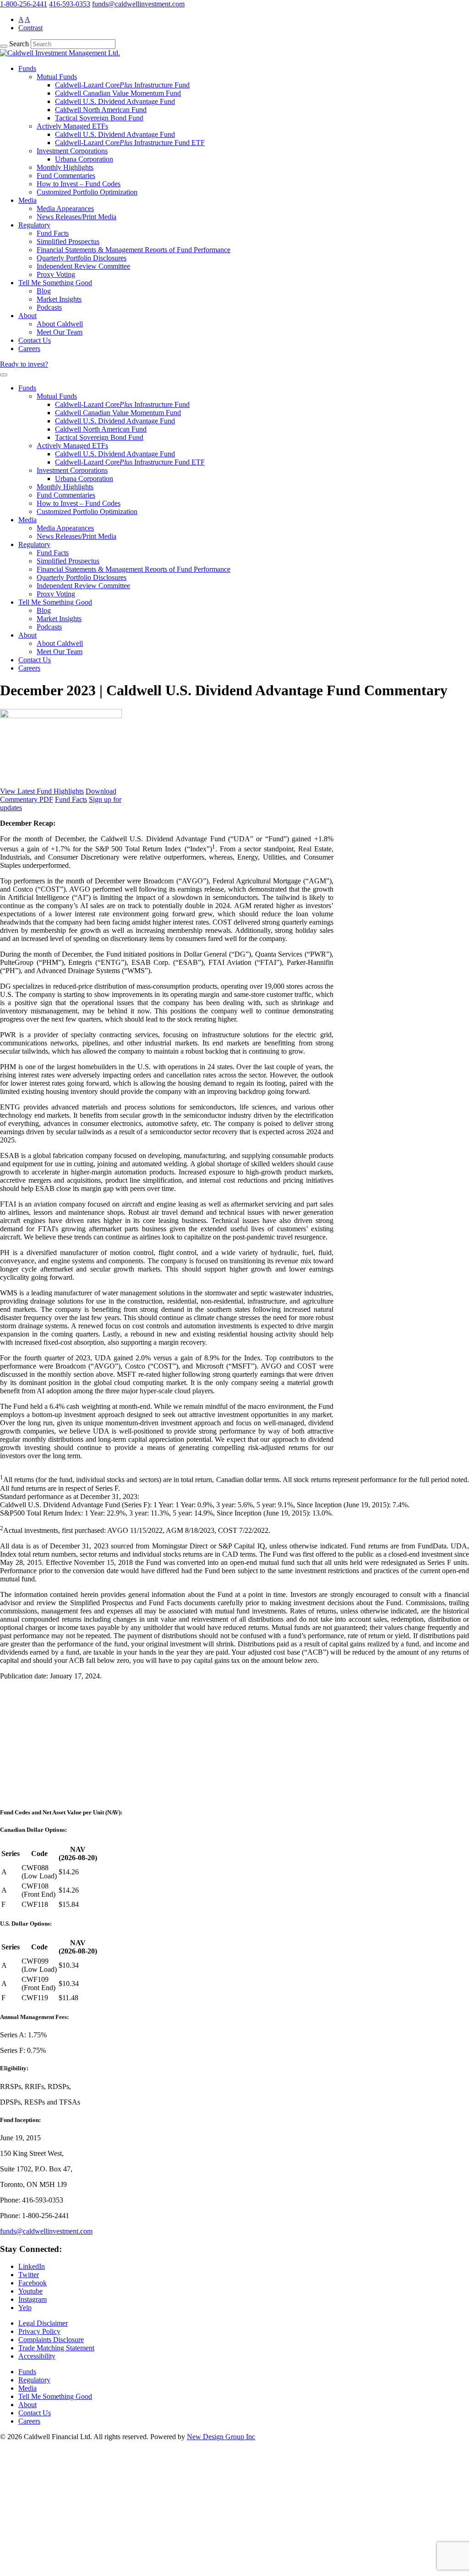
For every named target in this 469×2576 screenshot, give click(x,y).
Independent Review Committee (83, 266)
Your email (25, 1781)
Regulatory (34, 225)
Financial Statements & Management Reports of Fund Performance (134, 250)
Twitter (29, 2275)
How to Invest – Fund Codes (79, 184)
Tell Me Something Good (55, 283)
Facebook (33, 2283)
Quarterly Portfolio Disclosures (82, 258)
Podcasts (49, 307)
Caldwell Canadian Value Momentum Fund (118, 93)
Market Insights (59, 299)
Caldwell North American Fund (101, 110)
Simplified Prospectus (68, 241)
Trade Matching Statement (56, 2348)
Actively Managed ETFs (72, 126)
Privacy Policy (39, 2331)
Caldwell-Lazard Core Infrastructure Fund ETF (130, 143)
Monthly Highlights (65, 167)
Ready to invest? (24, 364)
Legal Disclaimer (43, 2323)
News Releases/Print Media (76, 217)
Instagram (33, 2299)
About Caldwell (60, 324)
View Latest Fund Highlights (42, 791)
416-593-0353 (70, 4)
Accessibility (37, 2356)
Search (19, 44)
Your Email (26, 2538)
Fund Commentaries (66, 176)
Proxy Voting (56, 274)
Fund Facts (53, 233)
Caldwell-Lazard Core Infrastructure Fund (122, 85)
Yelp (25, 2308)
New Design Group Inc (221, 2437)
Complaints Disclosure (51, 2340)
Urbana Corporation (84, 159)
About (27, 316)
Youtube (30, 2291)
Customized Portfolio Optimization (87, 192)
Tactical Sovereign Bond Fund (99, 118)
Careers (29, 349)
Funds (27, 68)
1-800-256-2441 (24, 4)
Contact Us (35, 340)
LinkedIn (32, 2266)
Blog (44, 291)
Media (27, 200)
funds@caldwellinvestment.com (138, 4)
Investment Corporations (72, 151)
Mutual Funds (57, 77)
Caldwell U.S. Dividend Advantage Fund (115, 101)
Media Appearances (65, 208)
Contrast (30, 28)
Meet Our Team (60, 332)
